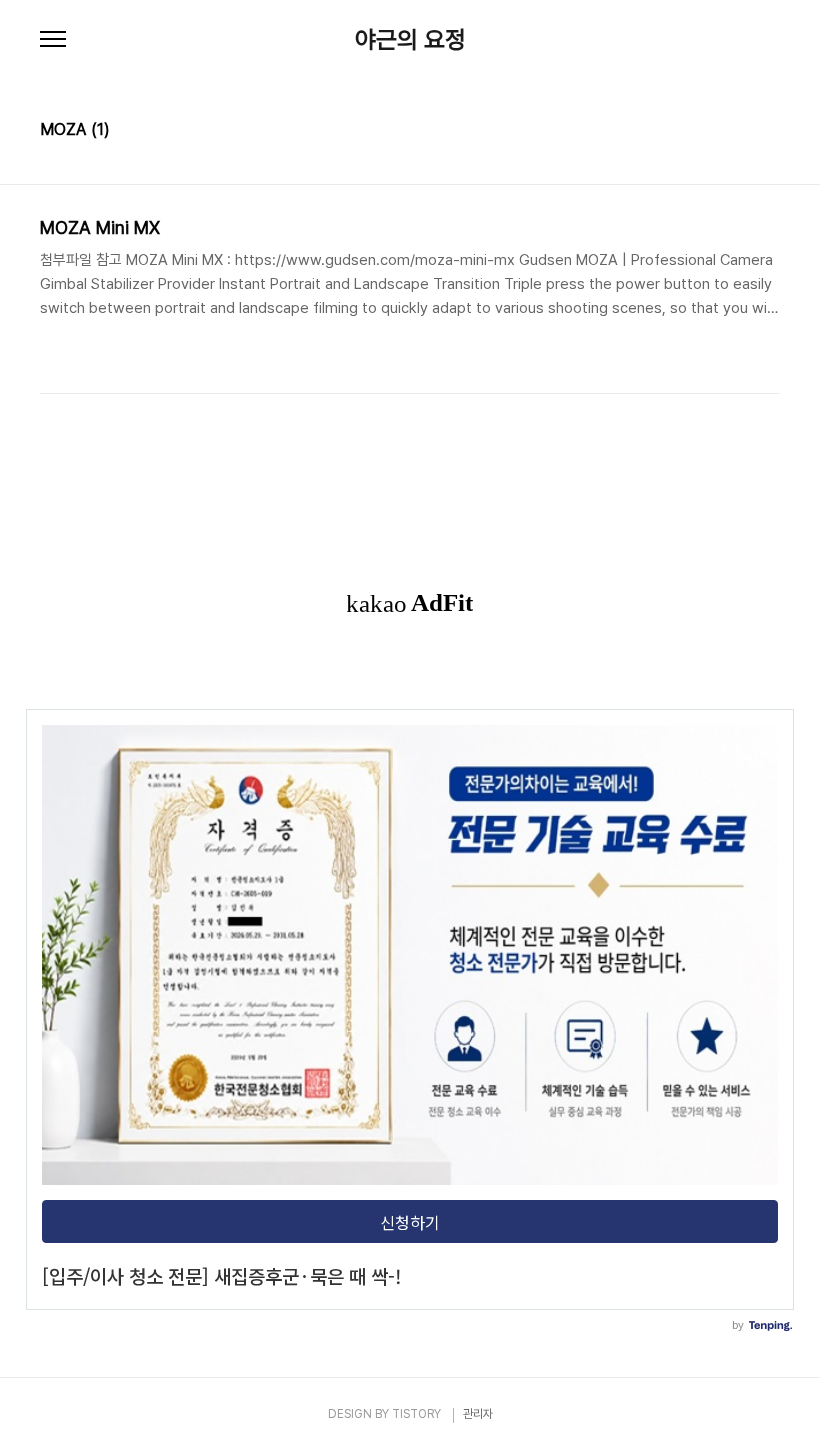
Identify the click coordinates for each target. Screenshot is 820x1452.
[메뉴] (53, 40)
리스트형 (768, 132)
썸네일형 (740, 132)
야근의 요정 (410, 40)
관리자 (478, 1414)
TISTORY (416, 1414)
